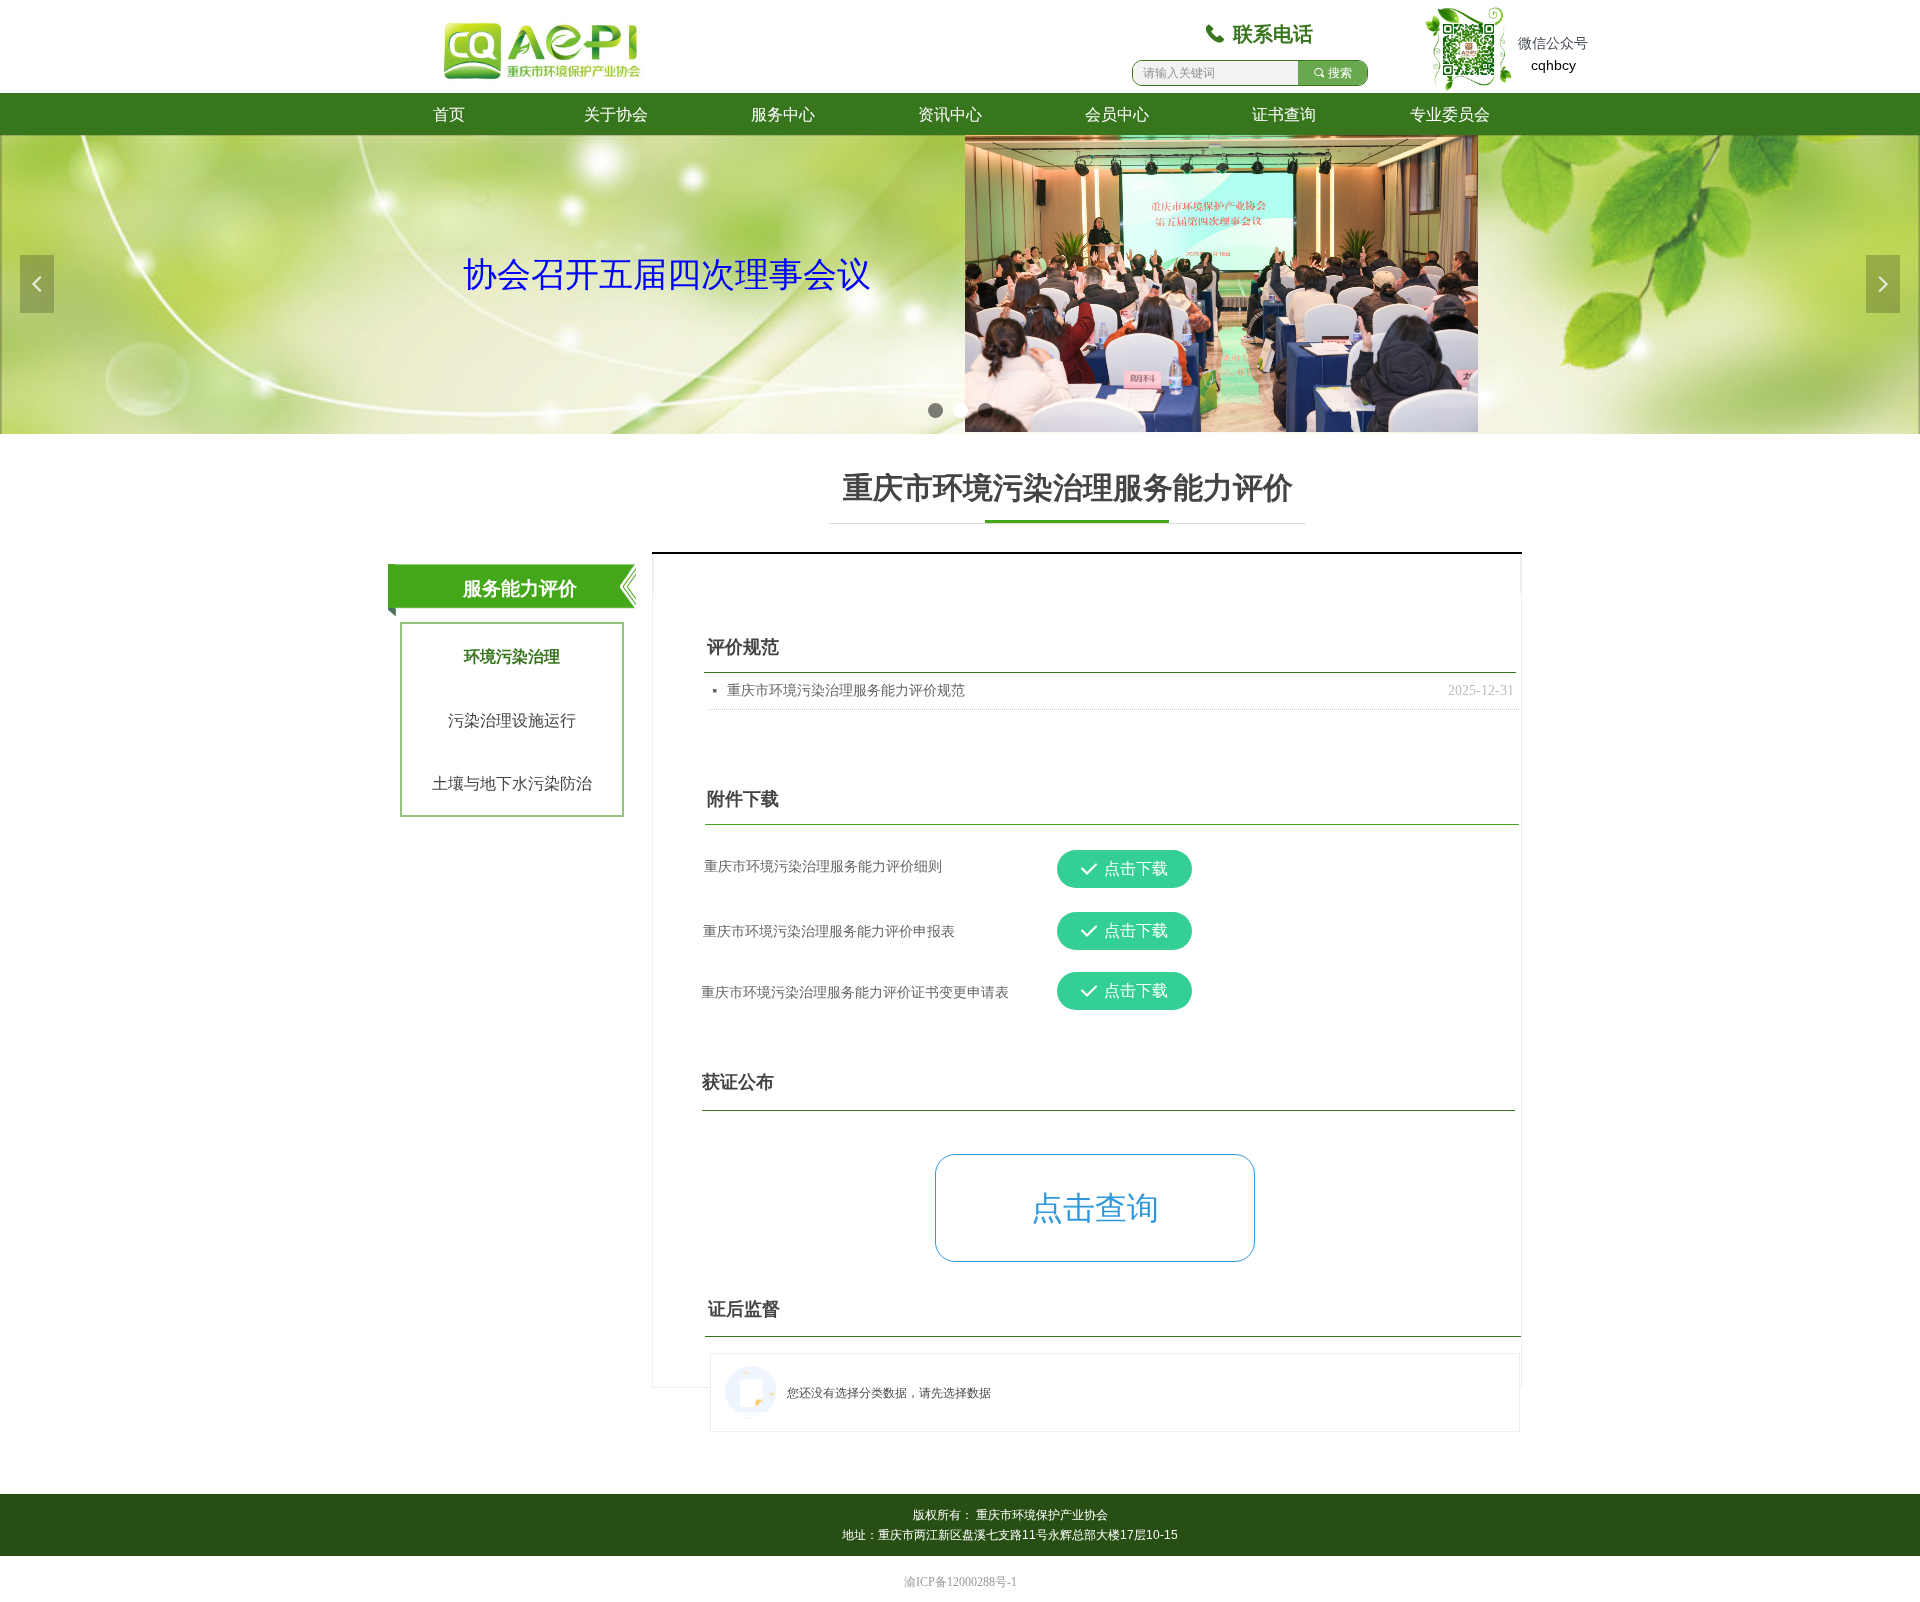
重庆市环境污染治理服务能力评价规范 (846, 690)
